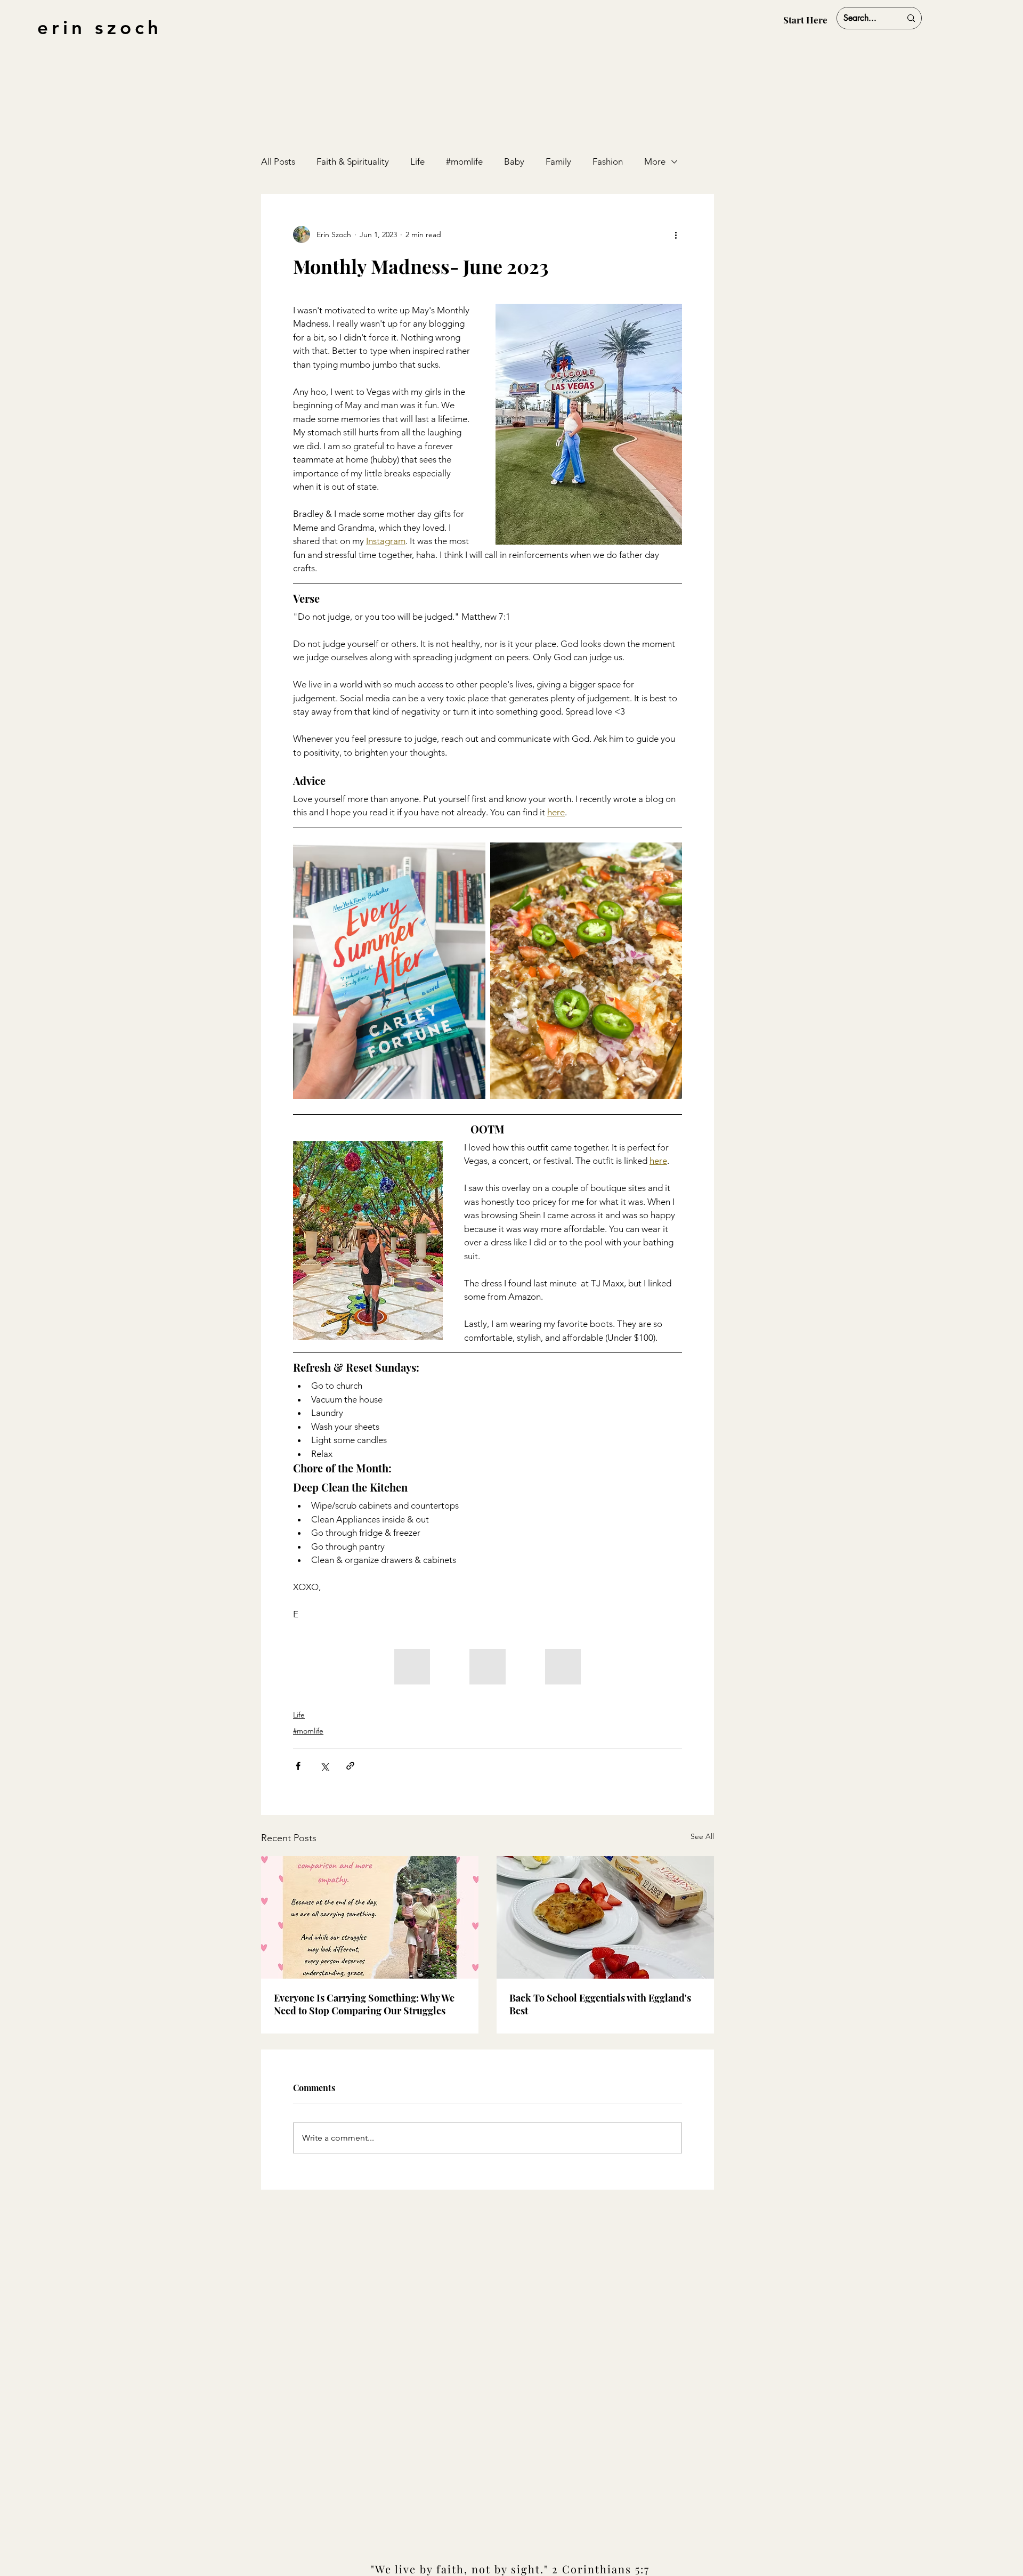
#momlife (464, 161)
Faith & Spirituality (353, 161)
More (655, 161)
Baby (514, 161)
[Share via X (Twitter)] (324, 1766)
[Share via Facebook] (298, 1766)
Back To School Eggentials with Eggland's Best (600, 2004)
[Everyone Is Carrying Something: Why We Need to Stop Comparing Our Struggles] (370, 1917)
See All (702, 1836)
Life (417, 161)
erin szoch (100, 27)
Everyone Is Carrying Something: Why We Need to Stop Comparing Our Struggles (364, 2004)
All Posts (278, 161)
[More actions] (676, 234)
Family (558, 161)
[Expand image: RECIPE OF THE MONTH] (668, 856)
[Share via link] (350, 1766)
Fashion (608, 161)
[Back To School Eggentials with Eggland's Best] (605, 1917)
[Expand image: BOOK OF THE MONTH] (472, 856)
